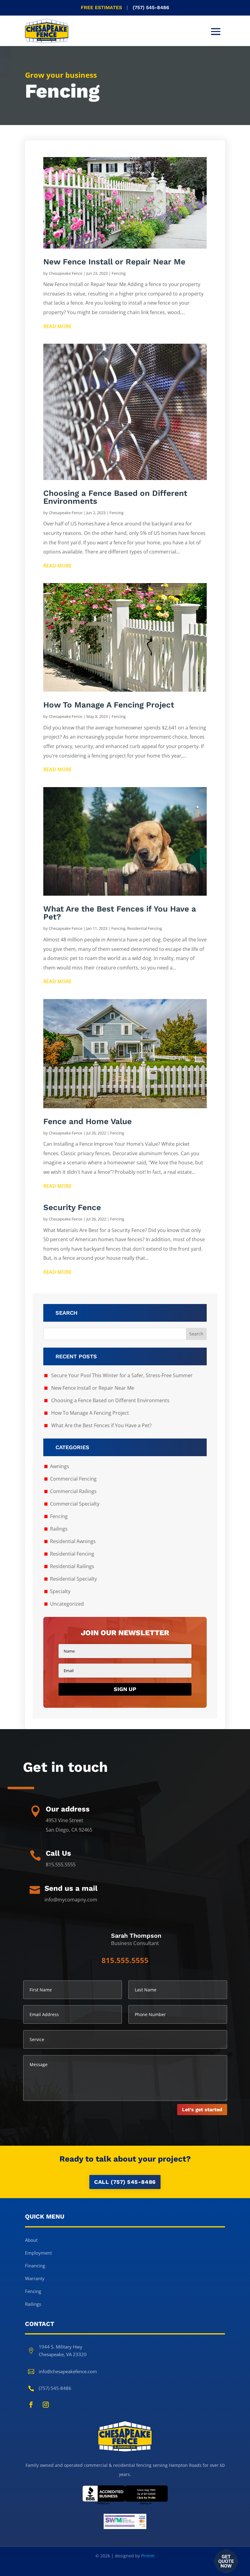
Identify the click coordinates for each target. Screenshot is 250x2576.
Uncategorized (67, 1604)
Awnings (60, 1466)
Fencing (119, 273)
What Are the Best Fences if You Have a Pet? (120, 913)
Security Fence (72, 1207)
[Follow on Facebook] (31, 2405)
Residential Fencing (145, 928)
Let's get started (202, 2110)
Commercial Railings (73, 1491)
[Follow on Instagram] (46, 2405)
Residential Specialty (73, 1579)
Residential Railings (72, 1566)
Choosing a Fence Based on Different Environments (115, 497)
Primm (148, 2556)
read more (57, 326)
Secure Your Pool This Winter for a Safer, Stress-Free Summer (122, 1375)
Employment (38, 2253)
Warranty (35, 2278)
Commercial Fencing (73, 1479)
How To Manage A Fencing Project (109, 705)
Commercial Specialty (75, 1504)
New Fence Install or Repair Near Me (114, 262)
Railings (59, 1529)
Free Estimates (125, 7)
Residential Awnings (73, 1541)
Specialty (60, 1591)
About (31, 2240)
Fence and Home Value (87, 1121)
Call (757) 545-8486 (125, 2182)
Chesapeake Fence (66, 273)
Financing (35, 2266)
